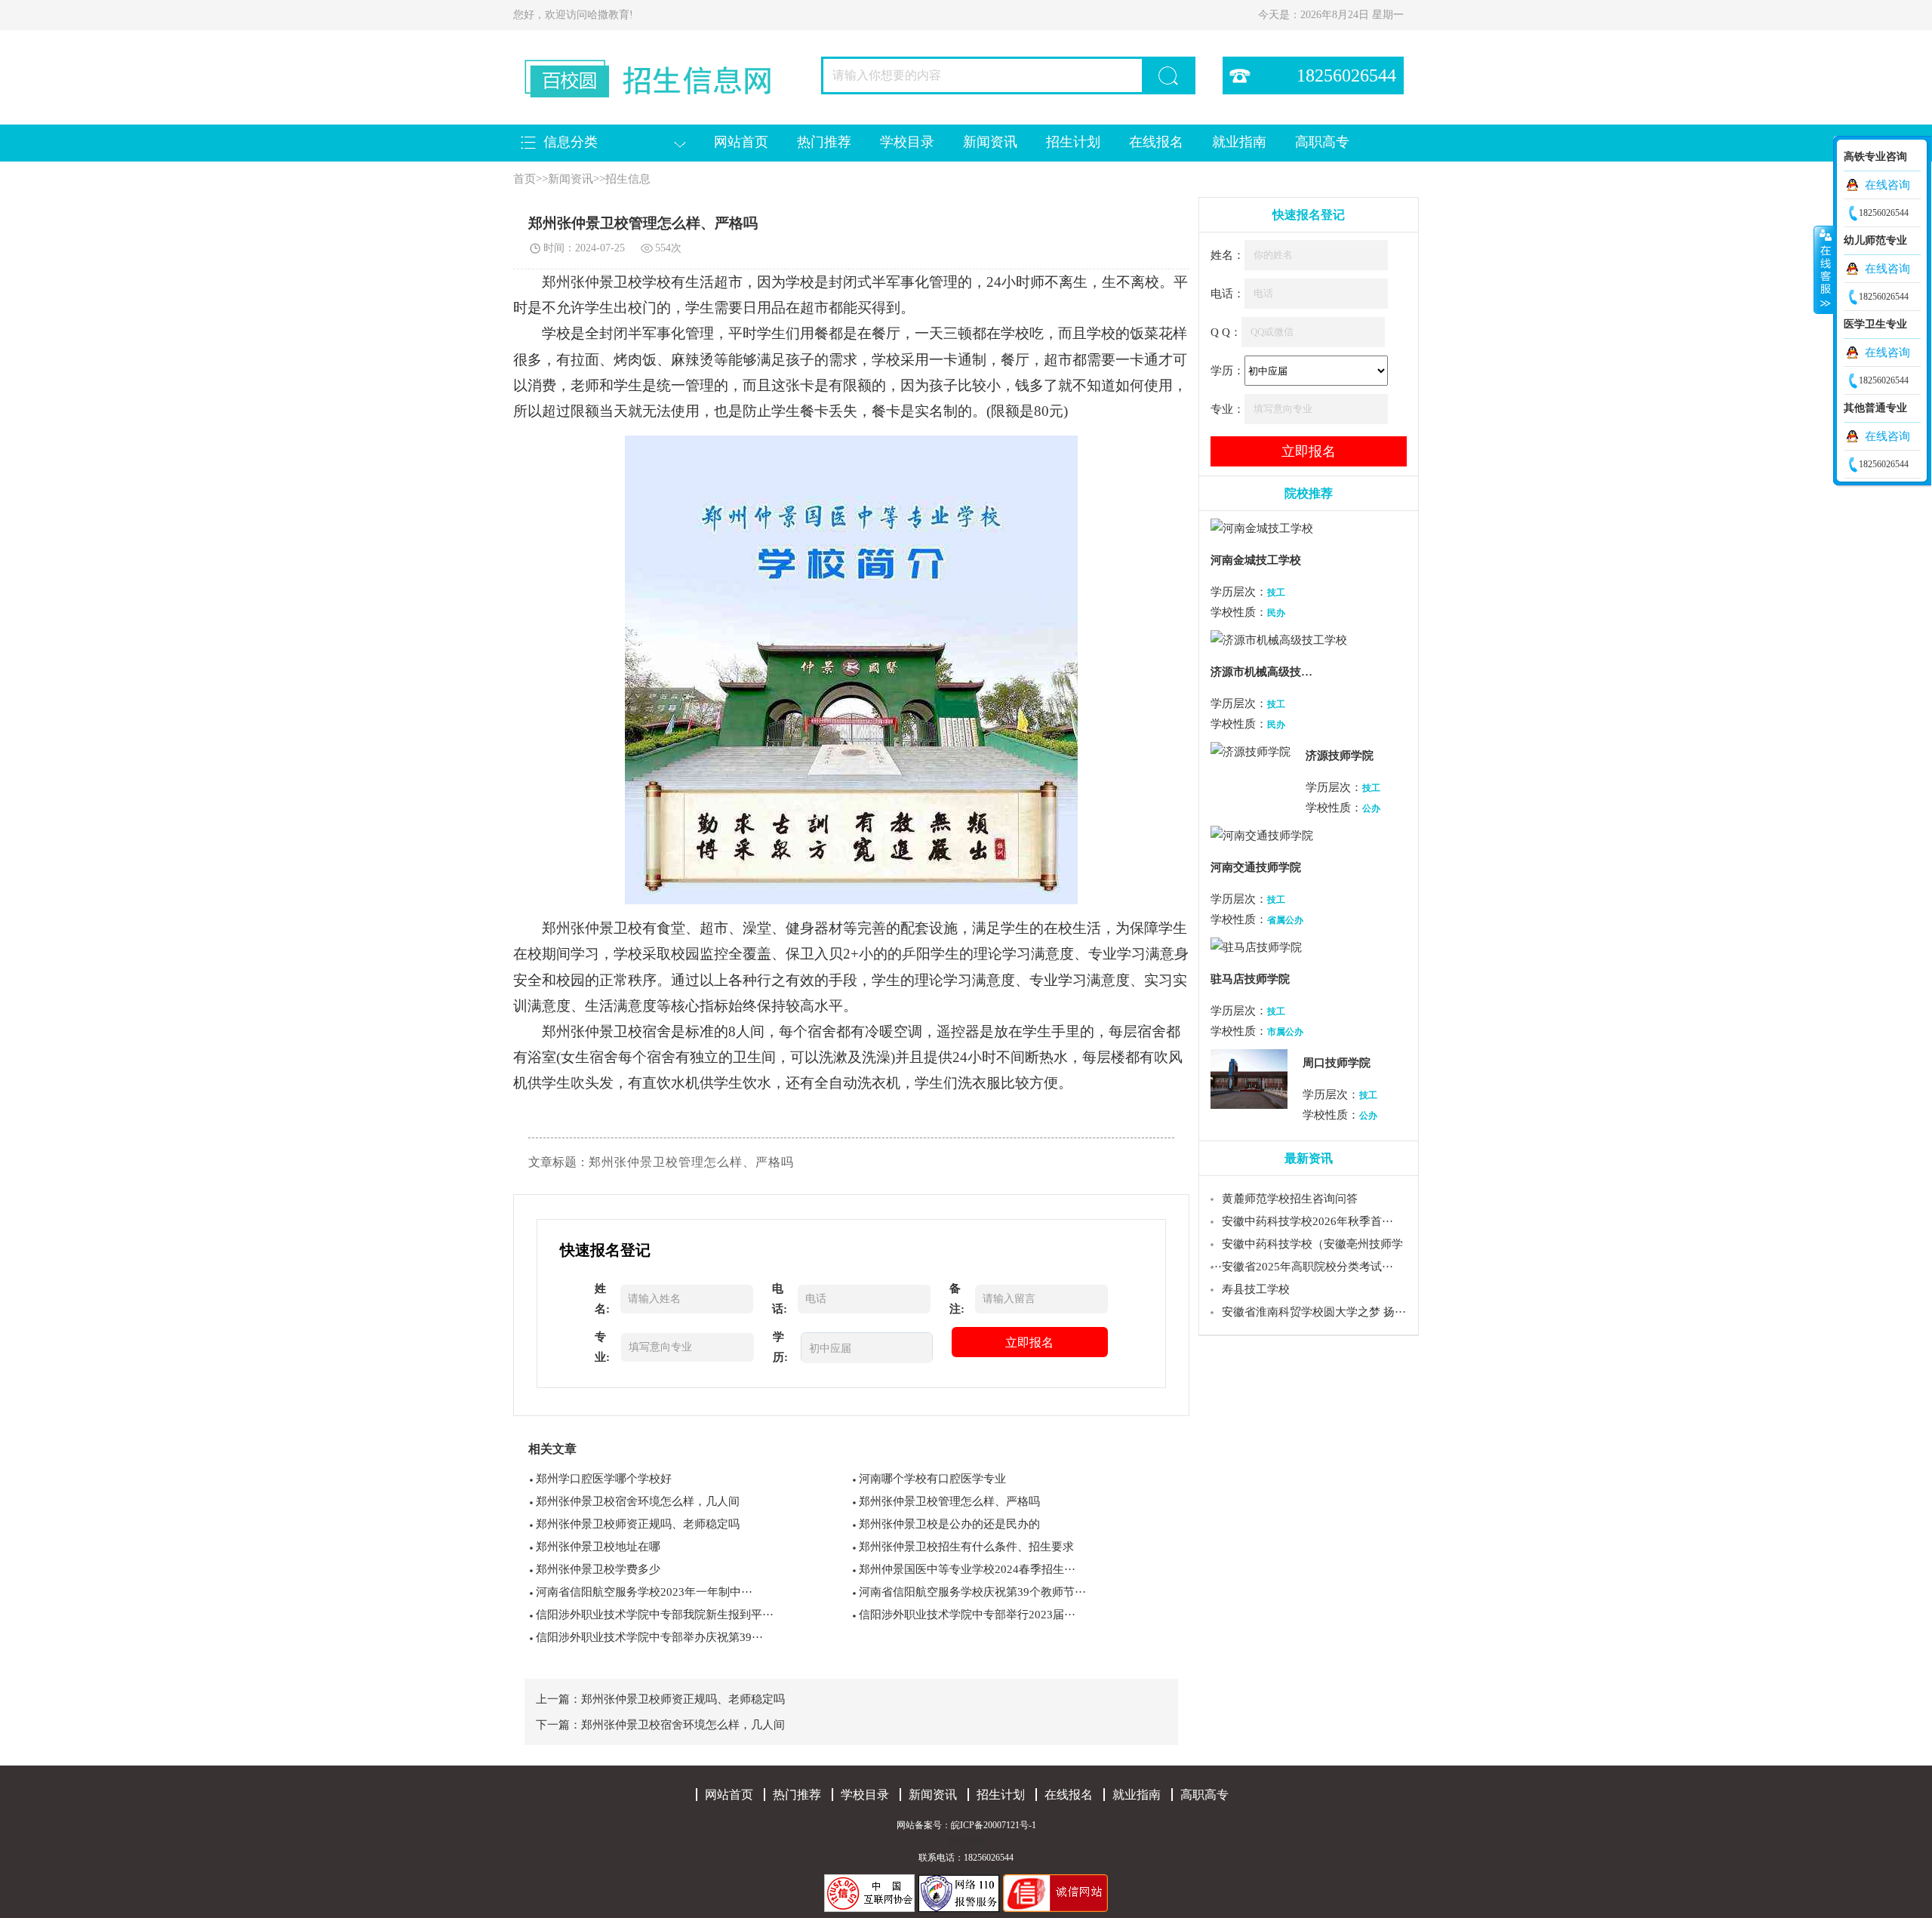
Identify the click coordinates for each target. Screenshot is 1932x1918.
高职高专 (1322, 142)
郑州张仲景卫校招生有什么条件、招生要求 (966, 1547)
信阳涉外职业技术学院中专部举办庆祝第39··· (649, 1637)
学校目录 (907, 142)
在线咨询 (1887, 185)
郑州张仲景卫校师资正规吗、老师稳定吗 (638, 1524)
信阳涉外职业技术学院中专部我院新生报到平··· (655, 1615)
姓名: (602, 1299)
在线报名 (1156, 142)
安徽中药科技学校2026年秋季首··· (1307, 1221)
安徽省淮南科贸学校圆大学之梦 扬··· (1314, 1312)
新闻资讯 (990, 142)
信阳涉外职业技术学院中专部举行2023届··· (967, 1615)
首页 (525, 179)
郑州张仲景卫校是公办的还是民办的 (949, 1524)
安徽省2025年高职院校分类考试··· (1307, 1267)
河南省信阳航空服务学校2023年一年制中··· (644, 1592)
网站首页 (741, 142)
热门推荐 (824, 142)
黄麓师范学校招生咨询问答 (1290, 1199)
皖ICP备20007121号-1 (994, 1825)
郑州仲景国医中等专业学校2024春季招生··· (967, 1569)
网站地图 (966, 1842)
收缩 (1824, 269)
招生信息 (628, 179)
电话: (780, 1299)
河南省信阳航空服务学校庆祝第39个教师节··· (972, 1592)
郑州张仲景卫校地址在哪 (598, 1547)
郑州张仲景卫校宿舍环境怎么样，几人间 (638, 1501)
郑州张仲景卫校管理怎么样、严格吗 (949, 1501)
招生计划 (1073, 142)
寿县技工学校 (1256, 1289)
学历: (780, 1347)
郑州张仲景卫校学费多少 (598, 1569)
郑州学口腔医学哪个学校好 (604, 1479)
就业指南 (1239, 142)
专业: (602, 1347)
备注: (957, 1299)
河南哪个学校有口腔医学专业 (932, 1479)
